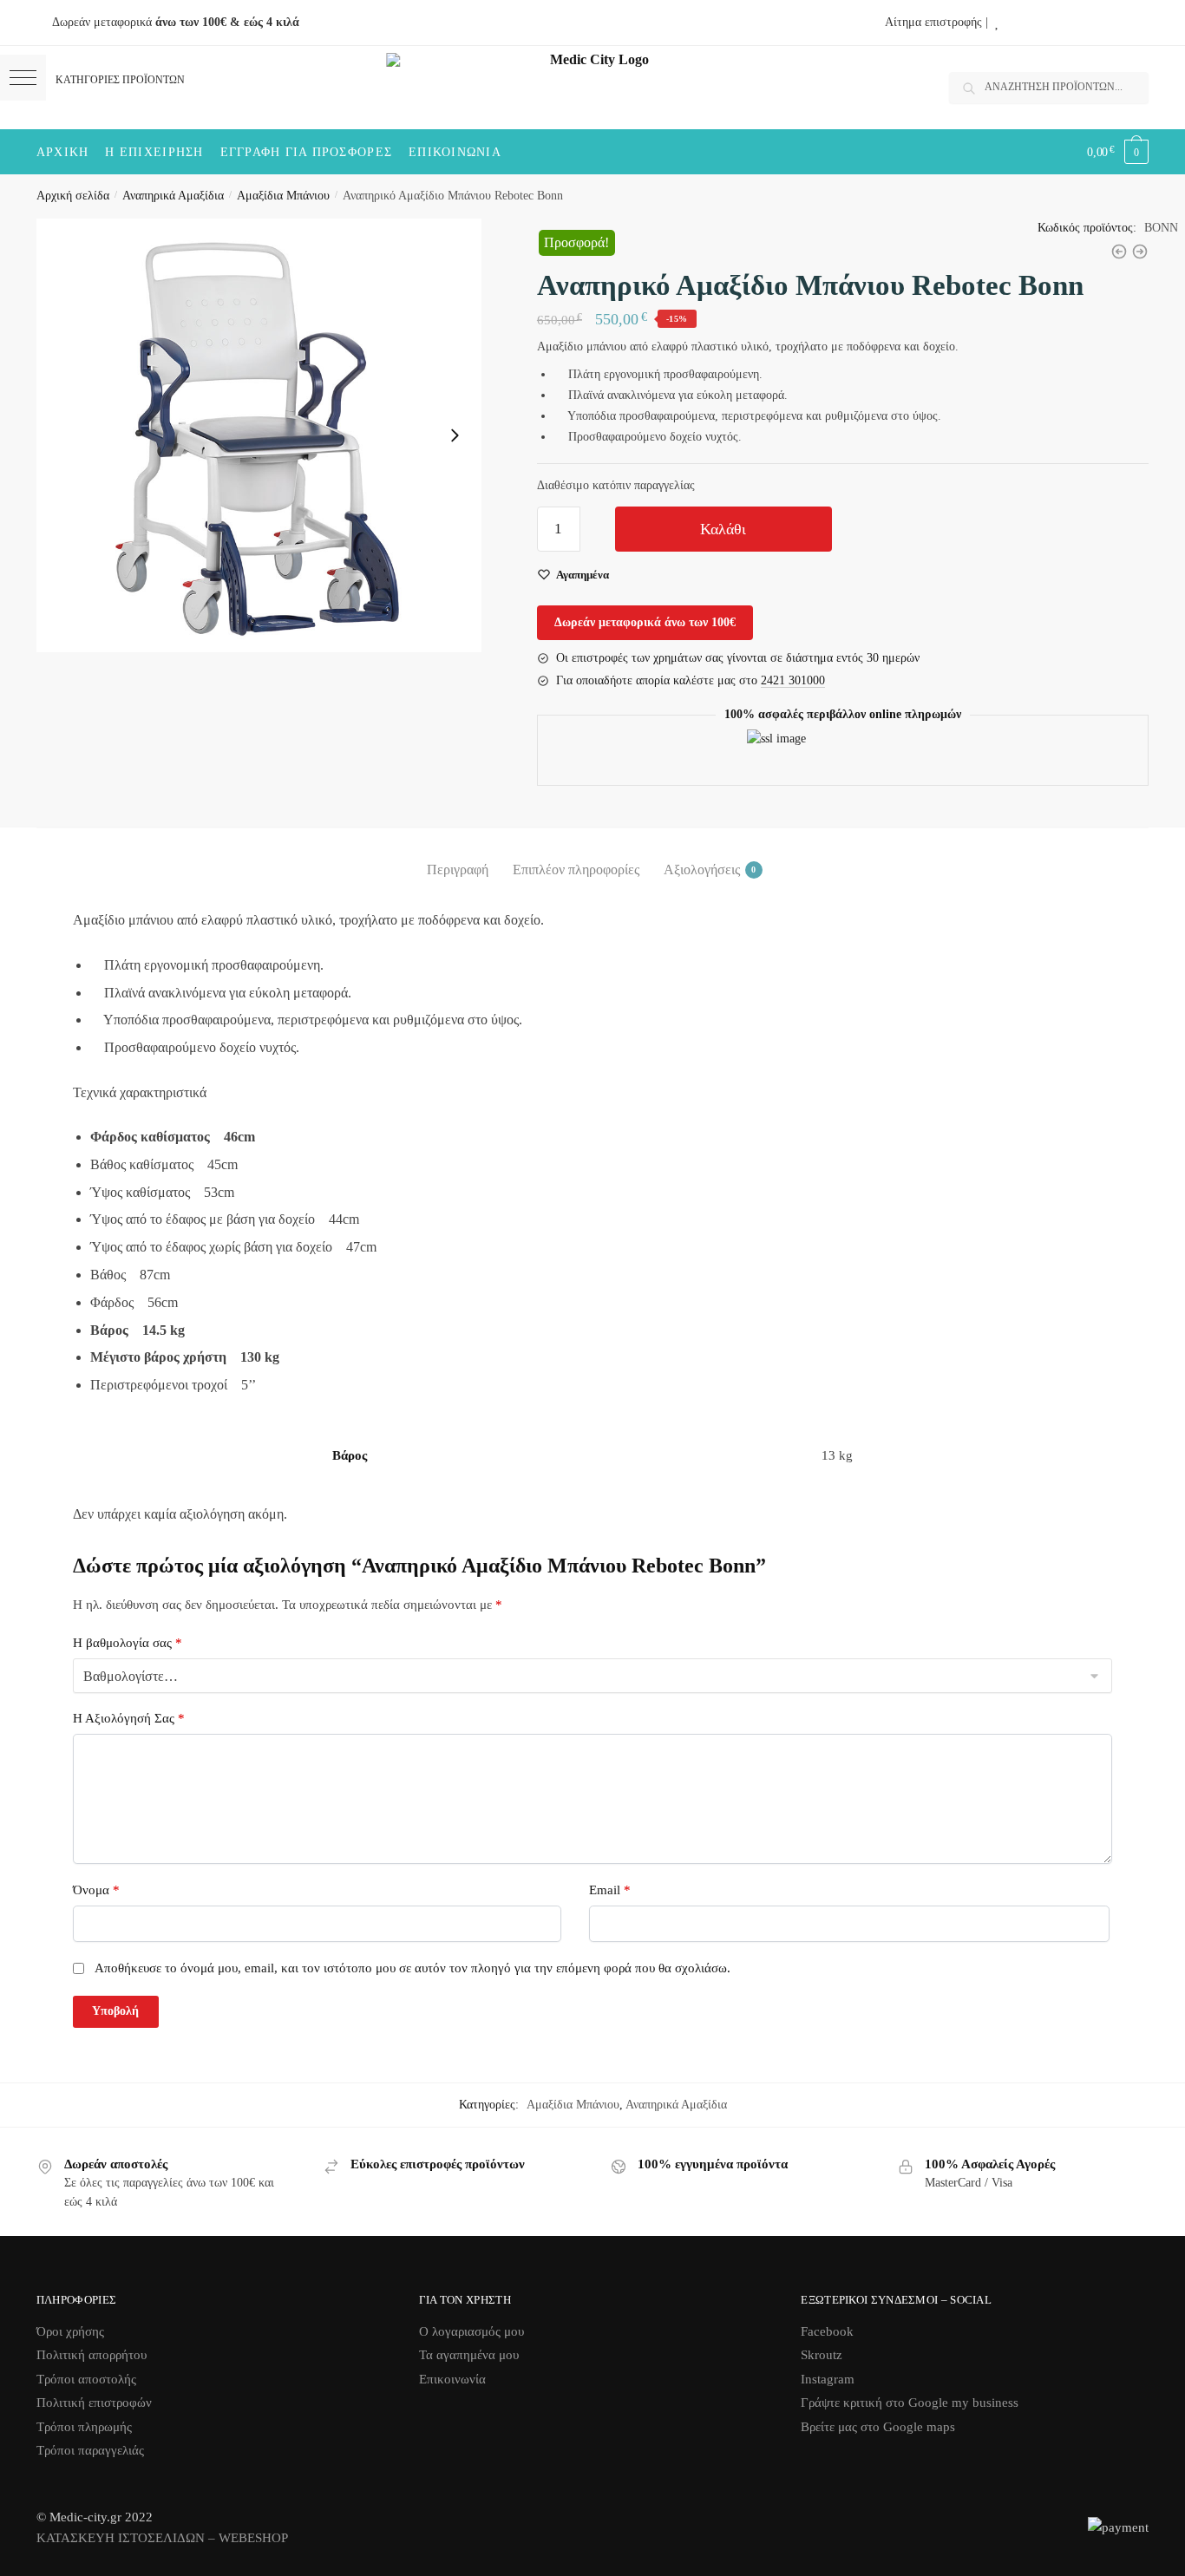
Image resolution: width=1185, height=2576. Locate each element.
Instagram (828, 2379)
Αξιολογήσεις (702, 870)
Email (610, 1890)
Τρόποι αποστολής (86, 2379)
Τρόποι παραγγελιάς (90, 2450)
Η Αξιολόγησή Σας (129, 1718)
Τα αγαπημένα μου (469, 2355)
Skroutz (822, 2355)
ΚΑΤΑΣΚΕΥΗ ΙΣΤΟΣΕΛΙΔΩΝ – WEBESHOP (162, 2538)
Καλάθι (723, 529)
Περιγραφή (458, 870)
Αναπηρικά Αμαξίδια (173, 196)
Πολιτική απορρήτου (92, 2355)
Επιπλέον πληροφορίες (576, 870)
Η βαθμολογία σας (128, 1643)
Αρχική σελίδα (73, 196)
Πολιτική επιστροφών (94, 2403)
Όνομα (96, 1890)
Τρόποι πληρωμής (84, 2427)
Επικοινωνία (452, 2379)
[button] (23, 78)
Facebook (827, 2331)
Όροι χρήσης (70, 2331)
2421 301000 (793, 680)
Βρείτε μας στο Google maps (878, 2427)
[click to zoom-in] (259, 435)
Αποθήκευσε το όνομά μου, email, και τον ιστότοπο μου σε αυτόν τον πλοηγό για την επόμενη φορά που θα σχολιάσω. (412, 1968)
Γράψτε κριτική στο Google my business (910, 2403)
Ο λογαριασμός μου (471, 2331)
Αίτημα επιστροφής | (936, 22)
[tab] (458, 856)
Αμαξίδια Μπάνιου (283, 196)
